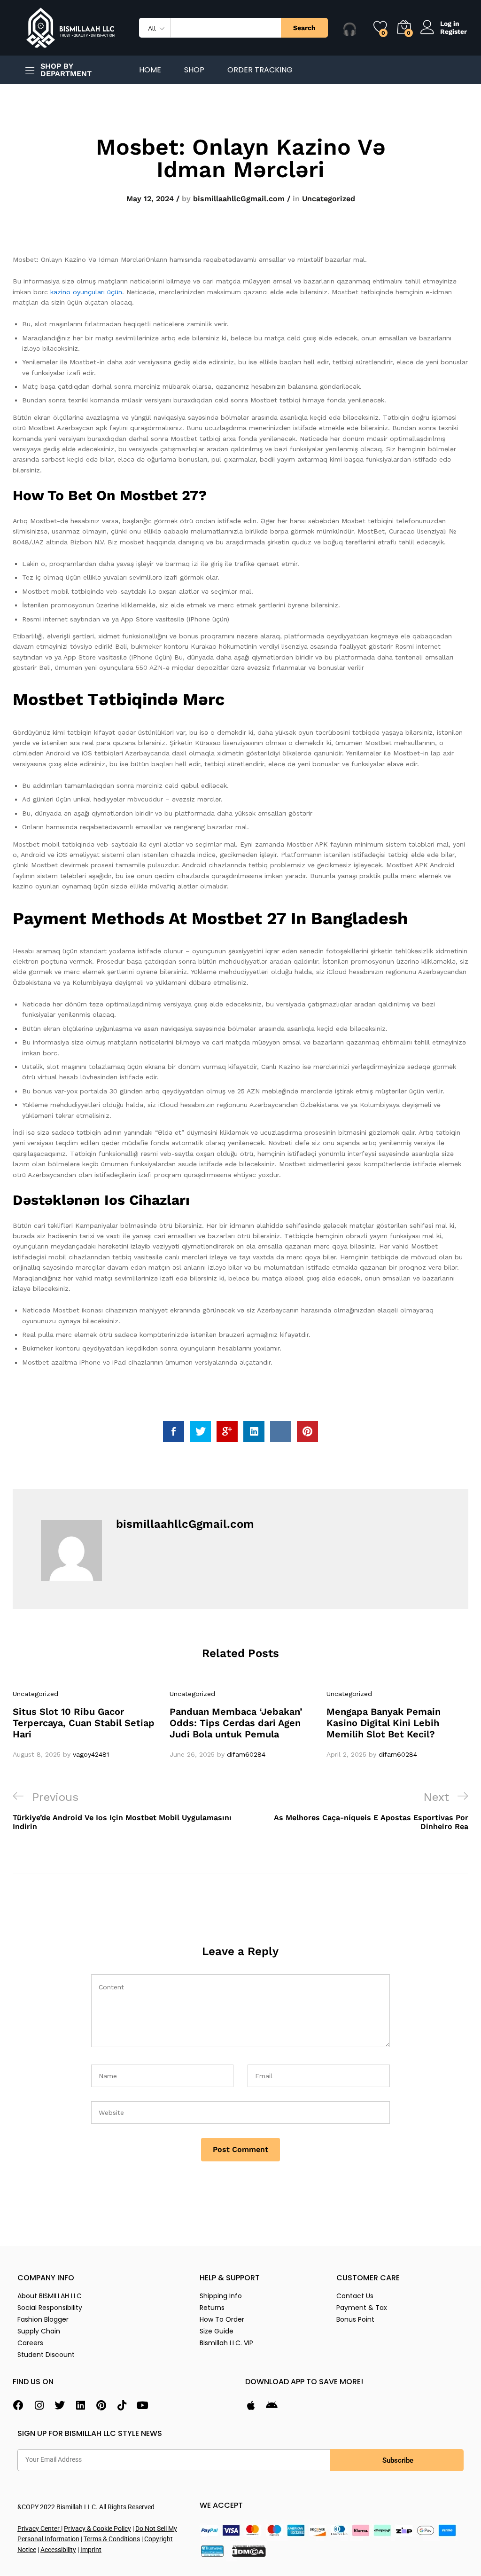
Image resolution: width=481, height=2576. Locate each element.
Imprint (91, 2550)
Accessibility (58, 2550)
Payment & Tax (362, 2308)
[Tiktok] (122, 2405)
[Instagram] (39, 2405)
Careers (30, 2343)
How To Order (222, 2319)
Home (150, 70)
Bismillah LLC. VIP (226, 2343)
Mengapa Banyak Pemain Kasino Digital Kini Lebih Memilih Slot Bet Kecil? (384, 1723)
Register (454, 31)
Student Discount (46, 2355)
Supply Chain (39, 2331)
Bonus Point (355, 2319)
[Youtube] (142, 2405)
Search (304, 28)
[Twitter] (60, 2405)
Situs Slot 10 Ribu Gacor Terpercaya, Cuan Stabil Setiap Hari (84, 1723)
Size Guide (217, 2331)
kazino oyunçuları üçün (86, 292)
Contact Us (355, 2296)
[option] (84, 1724)
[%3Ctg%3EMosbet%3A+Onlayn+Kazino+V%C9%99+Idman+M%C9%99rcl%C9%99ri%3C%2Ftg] (200, 1432)
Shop (194, 70)
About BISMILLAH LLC (50, 2296)
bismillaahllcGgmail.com (239, 199)
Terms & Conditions (112, 2539)
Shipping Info (221, 2296)
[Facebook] (18, 2405)
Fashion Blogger (43, 2319)
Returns (212, 2308)
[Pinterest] (101, 2405)
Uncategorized (329, 199)
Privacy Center (39, 2529)
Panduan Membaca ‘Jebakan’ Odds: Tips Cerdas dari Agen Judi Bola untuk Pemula (236, 1723)
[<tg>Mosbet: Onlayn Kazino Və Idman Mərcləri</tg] (174, 1432)
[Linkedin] (80, 2405)
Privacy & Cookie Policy (97, 2529)
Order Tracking (260, 70)
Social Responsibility (50, 2308)
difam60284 (246, 1754)
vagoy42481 (91, 1754)
